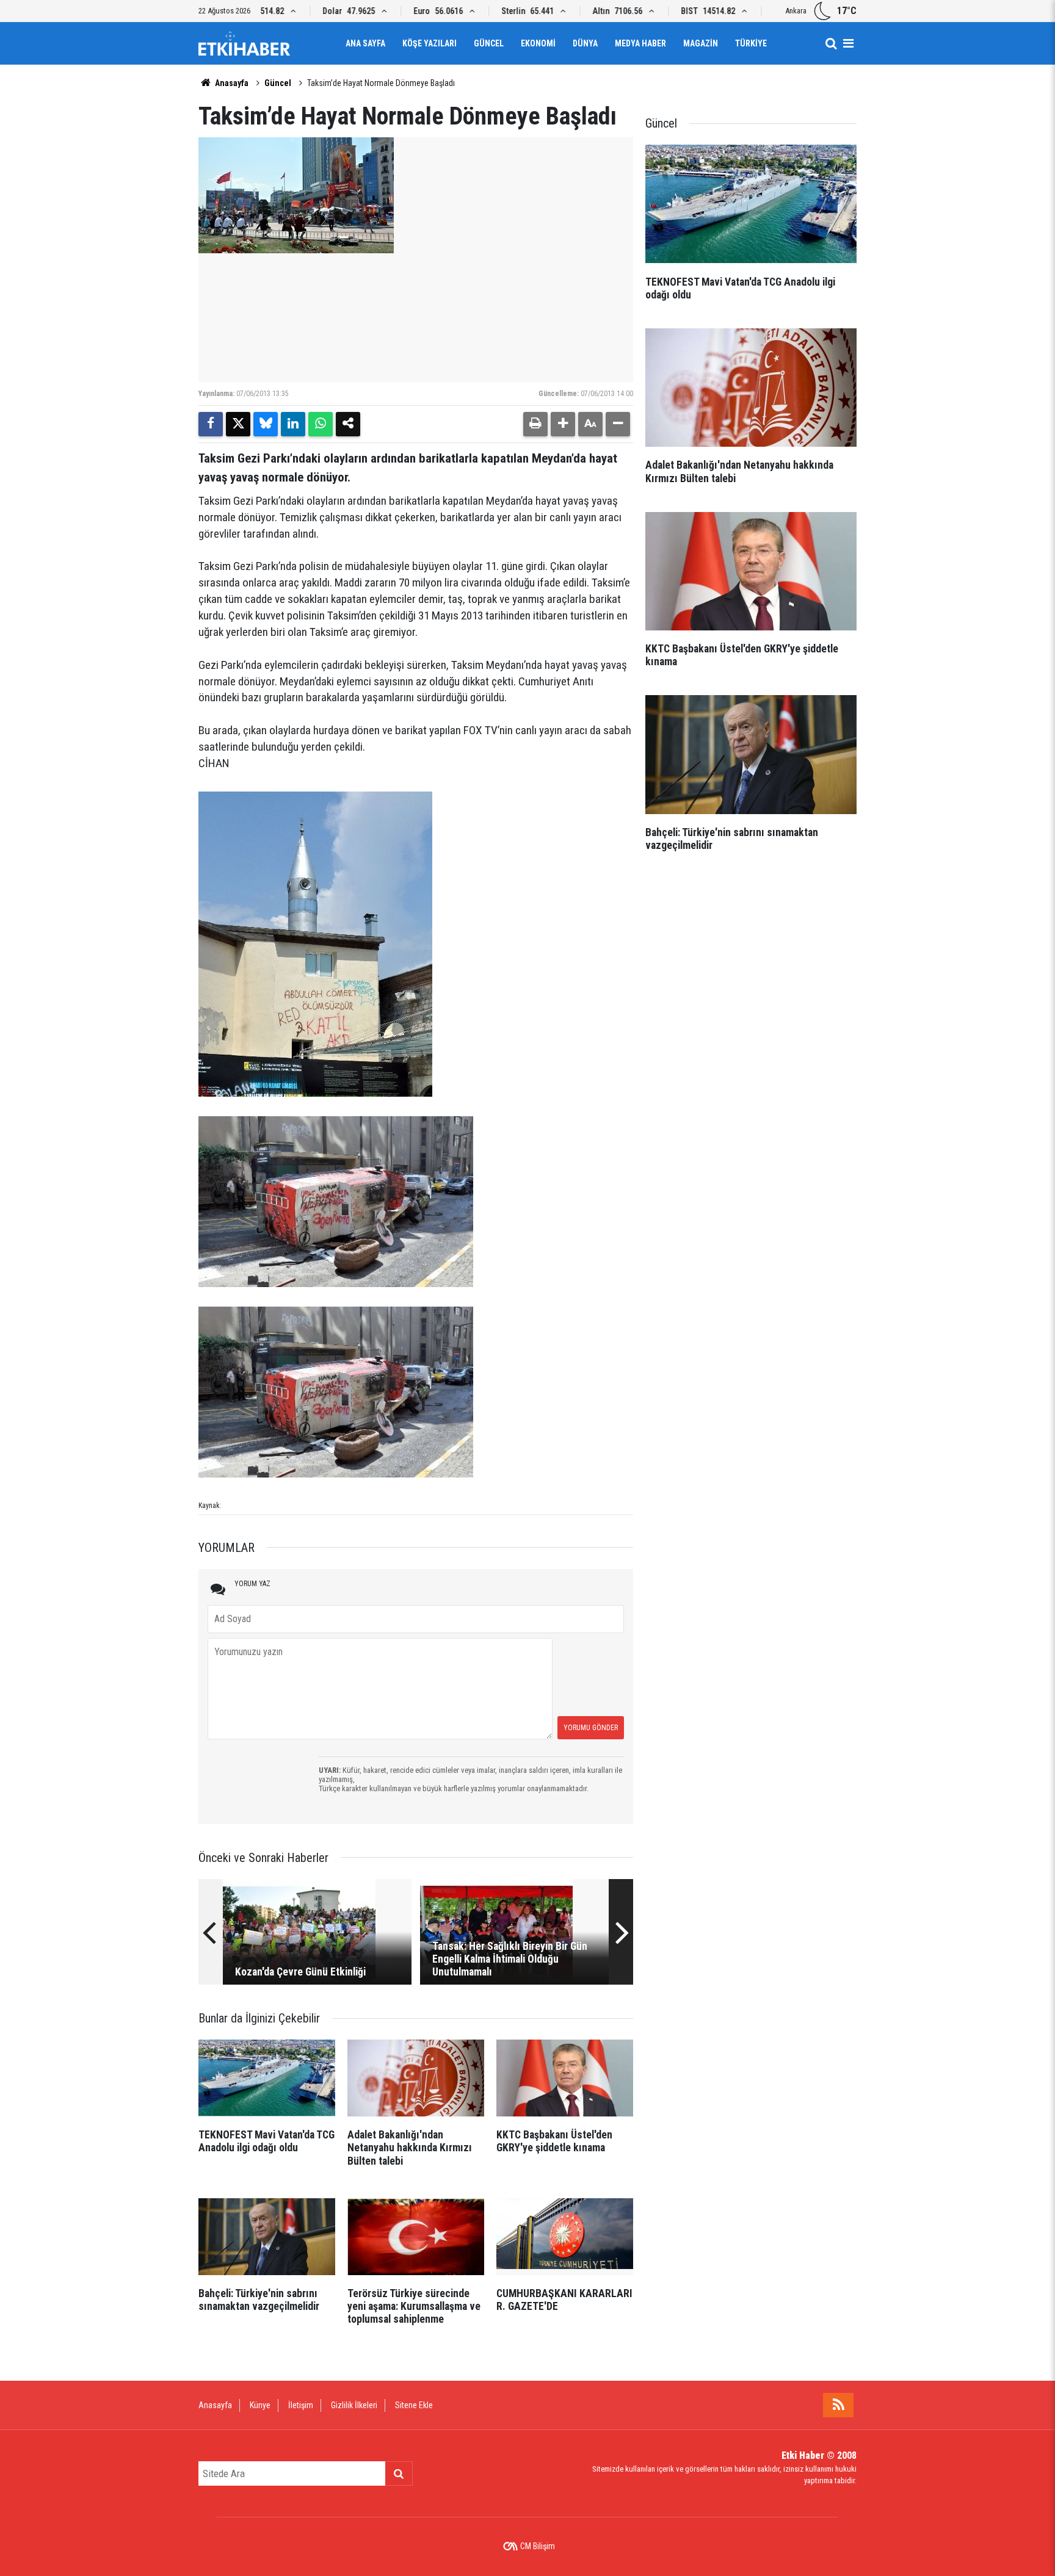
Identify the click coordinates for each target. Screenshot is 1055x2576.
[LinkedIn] (293, 424)
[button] (563, 424)
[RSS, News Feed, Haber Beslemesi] (838, 2405)
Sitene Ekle (414, 2405)
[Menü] (848, 43)
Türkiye (751, 43)
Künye (260, 2405)
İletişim (301, 2405)
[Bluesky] (266, 424)
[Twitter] (238, 424)
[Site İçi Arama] (831, 43)
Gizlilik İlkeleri (354, 2405)
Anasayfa (231, 83)
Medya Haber (640, 43)
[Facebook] (211, 424)
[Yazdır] (535, 424)
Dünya (585, 43)
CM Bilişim (538, 2546)
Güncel (489, 43)
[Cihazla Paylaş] (348, 424)
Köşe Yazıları (430, 43)
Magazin (701, 43)
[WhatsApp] (321, 424)
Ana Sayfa (365, 43)
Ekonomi (538, 43)
